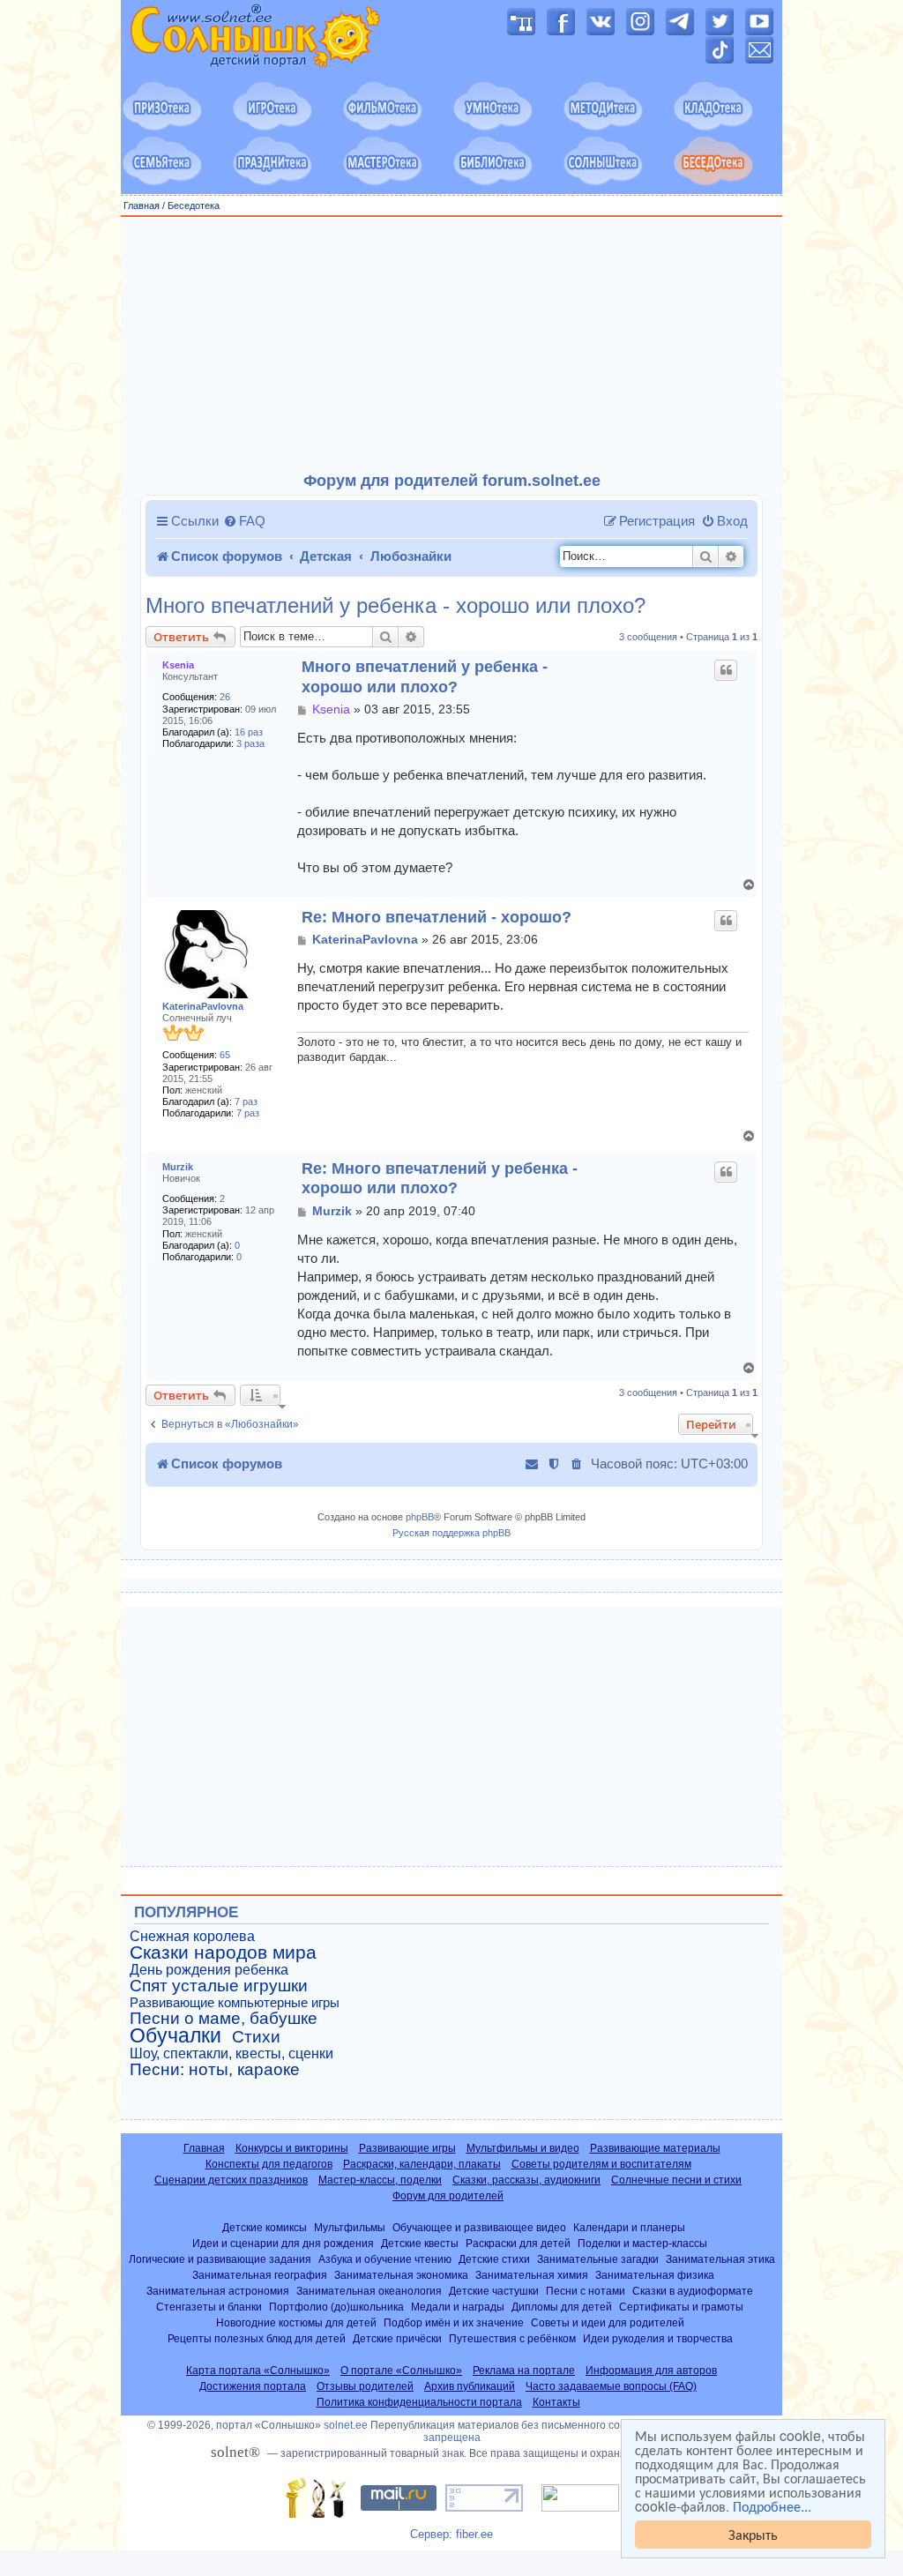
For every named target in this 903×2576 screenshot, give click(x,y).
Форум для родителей (448, 2196)
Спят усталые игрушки (219, 1986)
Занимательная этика (720, 2259)
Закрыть (753, 2534)
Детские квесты (420, 2243)
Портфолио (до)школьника (336, 2307)
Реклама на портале (524, 2371)
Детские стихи (494, 2259)
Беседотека (194, 205)
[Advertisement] (451, 345)
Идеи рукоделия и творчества (658, 2338)
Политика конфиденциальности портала (419, 2402)
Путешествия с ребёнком (512, 2338)
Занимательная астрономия (218, 2291)
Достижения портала (253, 2386)
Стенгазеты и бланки (209, 2307)
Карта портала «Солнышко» (258, 2371)
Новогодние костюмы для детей (296, 2322)
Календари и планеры (629, 2227)
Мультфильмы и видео (523, 2148)
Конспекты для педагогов (269, 2164)
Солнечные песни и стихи (676, 2180)
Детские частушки (494, 2291)
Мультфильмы (350, 2227)
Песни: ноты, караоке (215, 2070)
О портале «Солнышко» (401, 2371)
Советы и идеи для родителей (608, 2322)
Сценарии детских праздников (231, 2180)
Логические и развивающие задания (220, 2259)
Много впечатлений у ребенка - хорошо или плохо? (396, 606)
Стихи (256, 2037)
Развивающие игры (407, 2148)
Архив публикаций (470, 2386)
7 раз (246, 1101)
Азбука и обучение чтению (385, 2259)
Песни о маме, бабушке (224, 2019)
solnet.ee (346, 2425)
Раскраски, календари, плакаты (422, 2164)
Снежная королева (192, 1936)
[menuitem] (244, 521)
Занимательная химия (532, 2275)
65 (225, 1055)
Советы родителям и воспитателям (601, 2164)
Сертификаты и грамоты (681, 2307)
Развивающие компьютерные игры (235, 2003)
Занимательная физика (655, 2275)
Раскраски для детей (518, 2243)
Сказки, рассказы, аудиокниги (526, 2180)
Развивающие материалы (655, 2148)
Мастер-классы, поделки (380, 2180)
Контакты (556, 2402)
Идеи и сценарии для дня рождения (283, 2243)
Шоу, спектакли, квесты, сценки (231, 2053)
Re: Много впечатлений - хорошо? (437, 917)
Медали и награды (458, 2307)
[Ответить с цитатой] (726, 670)
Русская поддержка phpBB (451, 1533)
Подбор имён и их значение (454, 2322)
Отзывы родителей (365, 2386)
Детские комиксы (265, 2227)
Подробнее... (772, 2506)
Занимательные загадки (598, 2259)
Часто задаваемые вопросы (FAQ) (611, 2386)
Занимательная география (260, 2275)
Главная (142, 205)
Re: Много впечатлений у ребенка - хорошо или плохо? (440, 1179)
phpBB (420, 1517)
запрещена (452, 2438)
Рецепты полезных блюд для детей (257, 2338)
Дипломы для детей (562, 2307)
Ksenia (178, 665)
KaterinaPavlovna (203, 1006)
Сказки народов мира (223, 1953)
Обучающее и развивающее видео (479, 2227)
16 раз (249, 732)
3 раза (250, 743)
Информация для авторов (651, 2371)
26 (225, 697)
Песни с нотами (586, 2291)
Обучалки (175, 2035)
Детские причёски (397, 2338)
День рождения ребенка (209, 1970)
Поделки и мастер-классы (642, 2243)
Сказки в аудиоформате (693, 2291)
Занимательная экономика (401, 2275)
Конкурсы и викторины (292, 2148)
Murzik (178, 1167)
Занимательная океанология (369, 2291)
